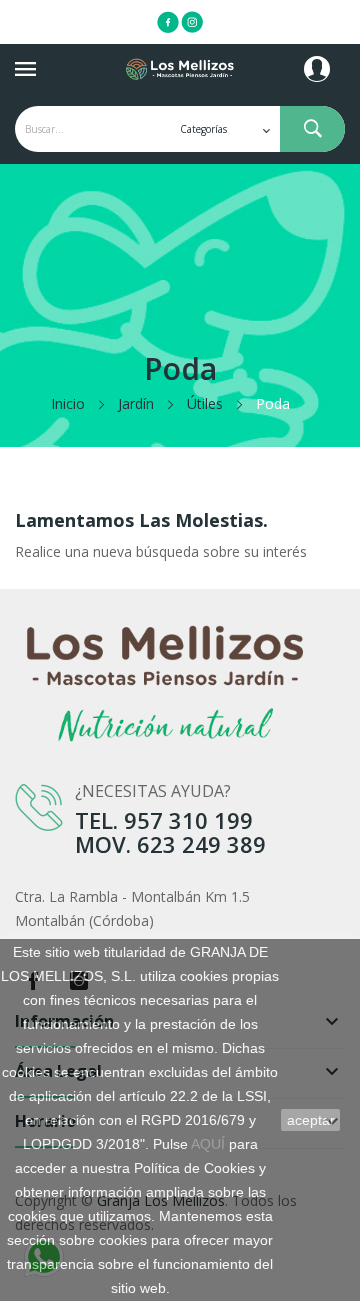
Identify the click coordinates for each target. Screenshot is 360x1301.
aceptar (311, 1120)
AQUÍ (208, 1144)
